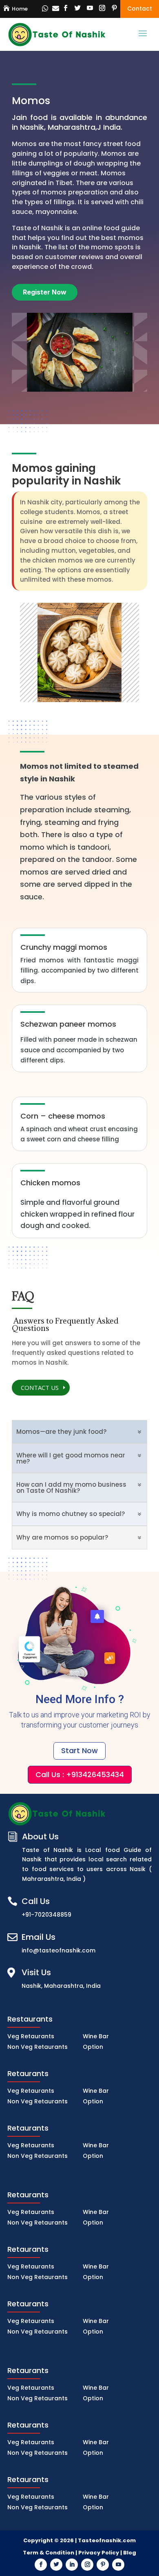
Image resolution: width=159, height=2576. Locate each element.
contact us (40, 1387)
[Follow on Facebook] (65, 8)
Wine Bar (96, 2036)
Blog (130, 2553)
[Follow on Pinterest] (114, 8)
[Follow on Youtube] (90, 8)
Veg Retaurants (31, 2036)
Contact (140, 9)
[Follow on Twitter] (77, 8)
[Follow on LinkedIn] (72, 2565)
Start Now (79, 1750)
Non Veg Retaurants (38, 2047)
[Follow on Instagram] (102, 8)
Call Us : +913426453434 (80, 1774)
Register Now (45, 292)
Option (93, 2047)
